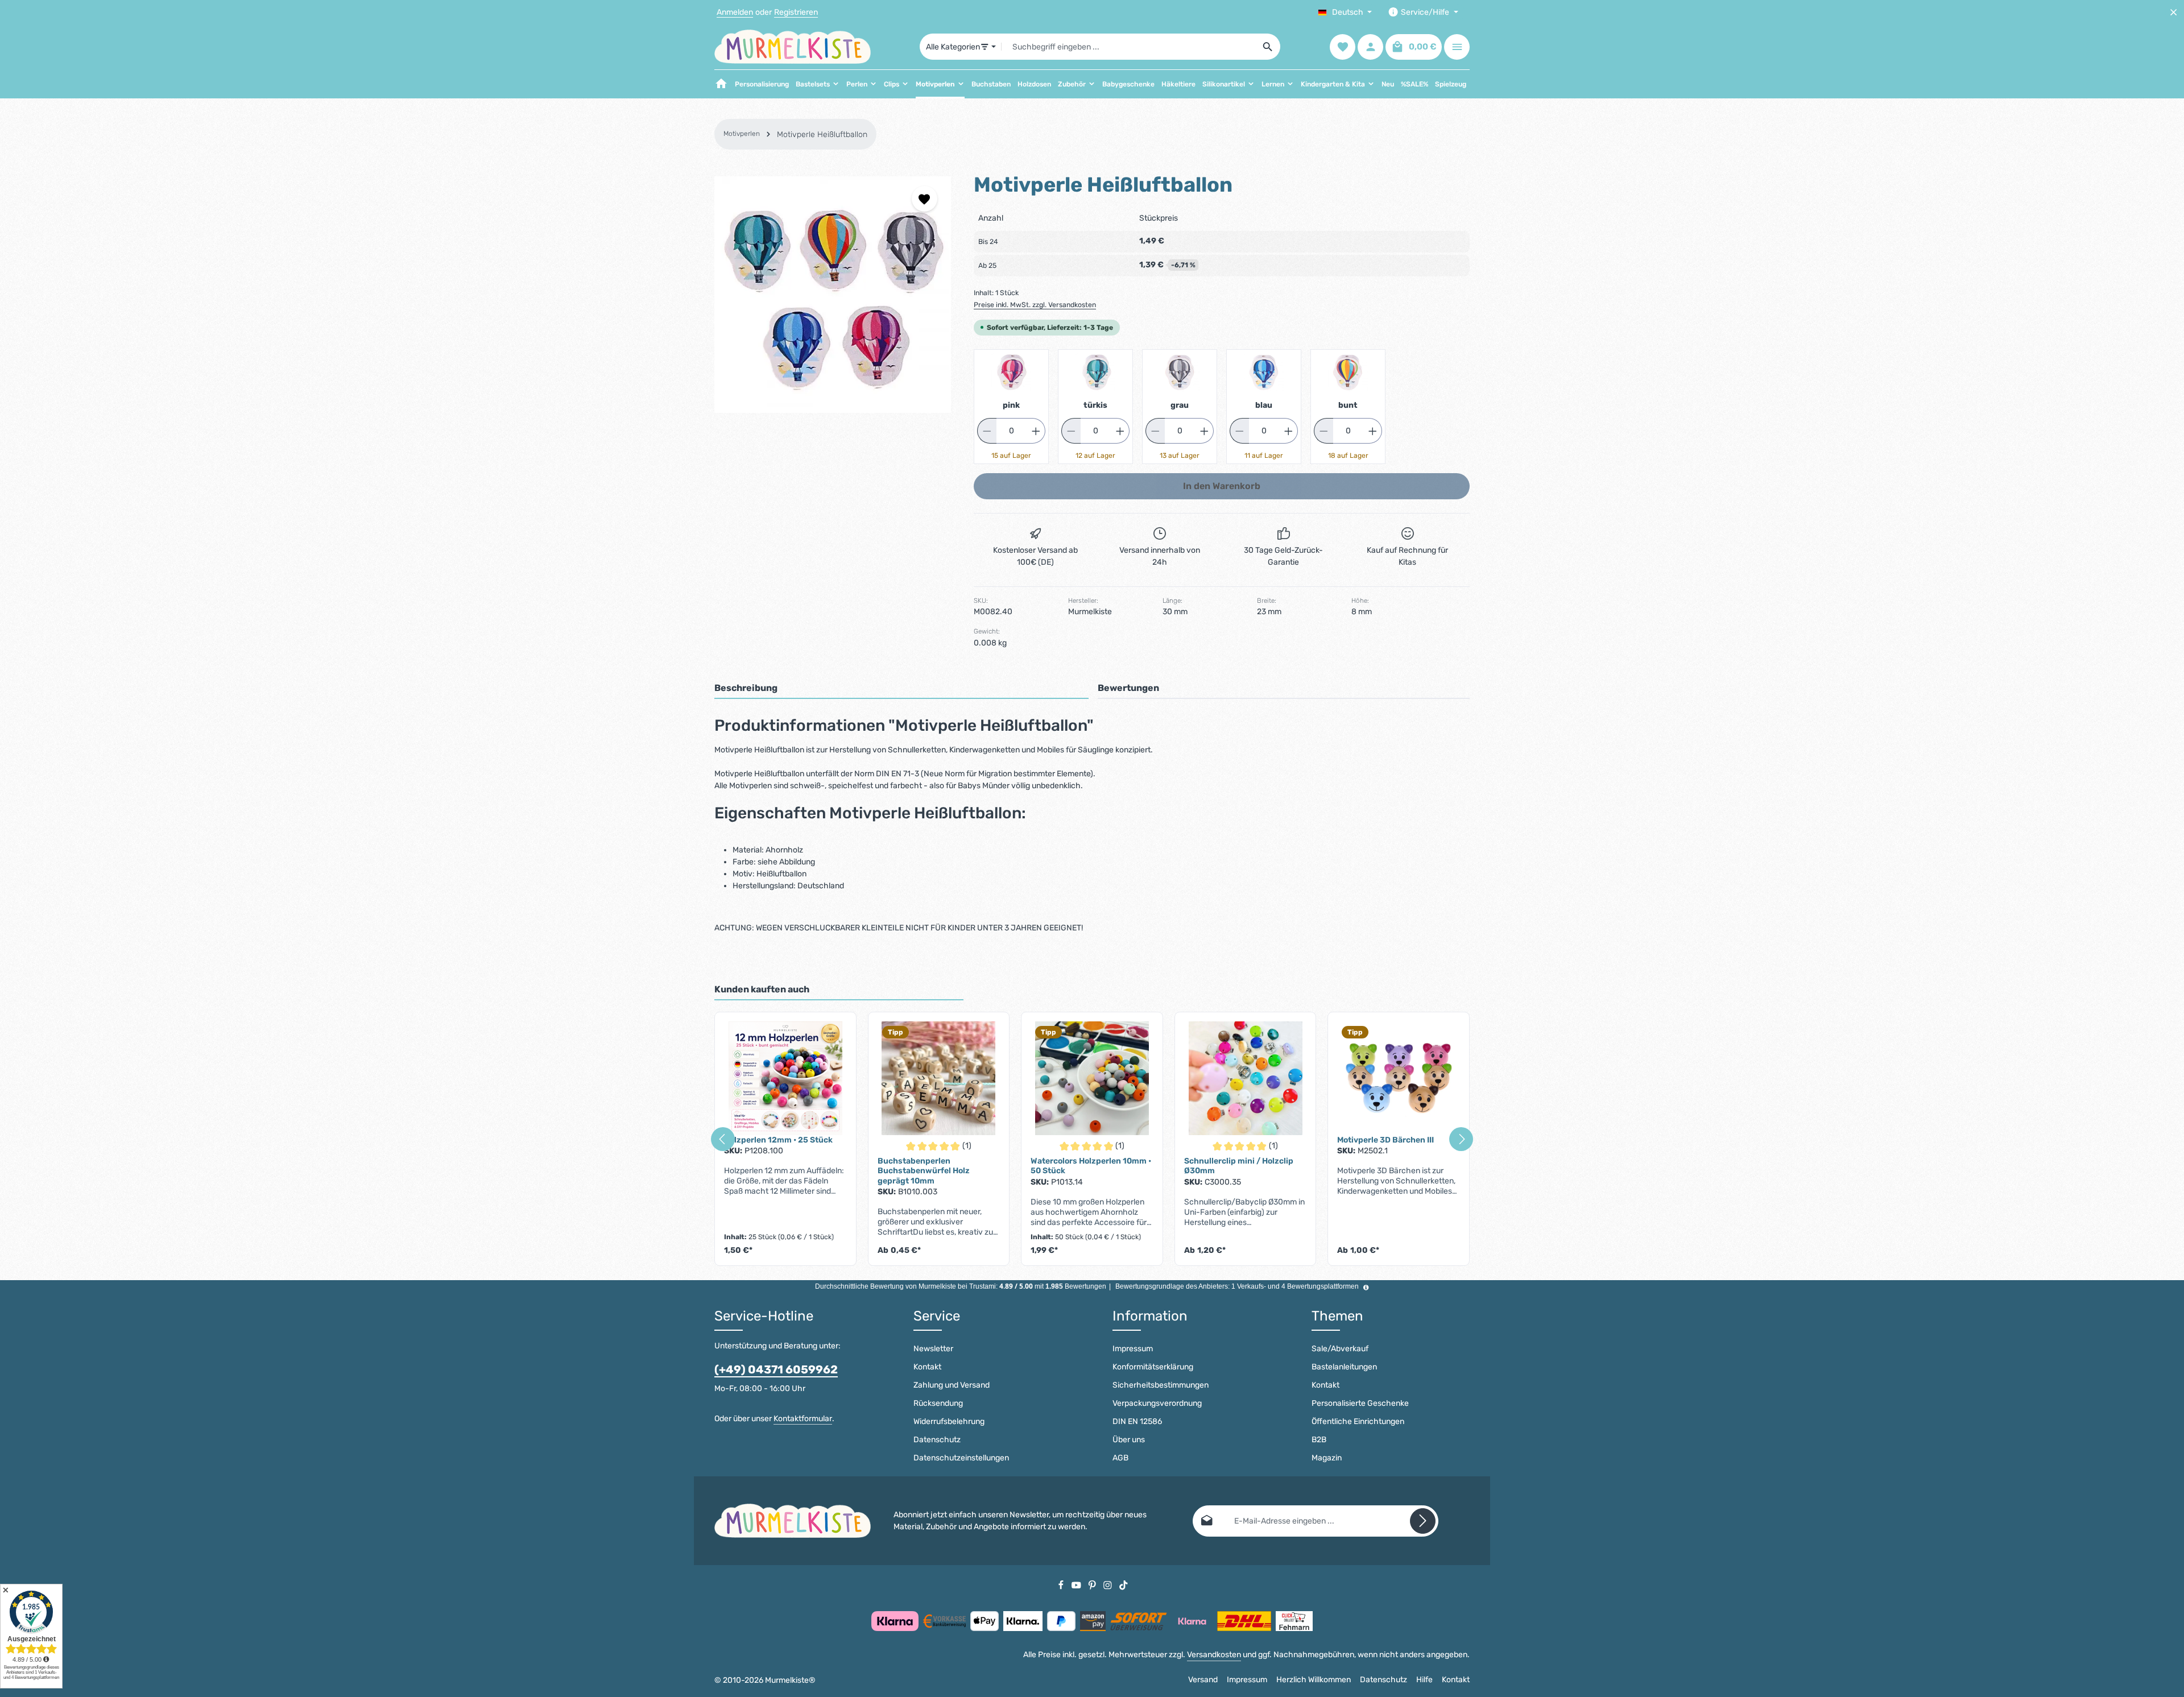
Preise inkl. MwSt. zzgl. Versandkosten (1035, 305)
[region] (833, 295)
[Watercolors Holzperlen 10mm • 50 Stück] (1092, 1078)
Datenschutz (937, 1440)
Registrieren (796, 12)
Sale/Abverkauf (1340, 1349)
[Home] (721, 84)
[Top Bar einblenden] (1457, 47)
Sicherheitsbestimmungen (1161, 1385)
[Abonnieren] (1423, 1521)
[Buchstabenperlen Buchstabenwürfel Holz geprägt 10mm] (939, 1078)
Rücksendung (938, 1403)
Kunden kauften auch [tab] (762, 989)
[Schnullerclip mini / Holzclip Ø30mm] (1246, 1078)
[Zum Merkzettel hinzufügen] (925, 199)
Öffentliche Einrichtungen (1358, 1421)
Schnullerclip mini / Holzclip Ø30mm (1239, 1166)
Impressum (1133, 1349)
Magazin (1327, 1458)
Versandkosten (1214, 1655)
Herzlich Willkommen (1314, 1680)
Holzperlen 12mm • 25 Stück (778, 1140)
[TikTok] (1124, 1585)
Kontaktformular (803, 1419)
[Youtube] (1077, 1585)
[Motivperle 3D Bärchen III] (1399, 1078)
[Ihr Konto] (1370, 47)
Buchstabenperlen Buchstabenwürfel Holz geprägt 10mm (924, 1171)
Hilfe (1424, 1680)
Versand (1203, 1680)
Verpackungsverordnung (1157, 1403)
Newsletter (933, 1349)
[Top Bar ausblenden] (2173, 12)
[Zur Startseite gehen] (793, 47)
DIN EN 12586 (1137, 1421)
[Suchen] (1268, 47)
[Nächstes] (1461, 1139)
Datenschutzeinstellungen (961, 1458)
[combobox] (1129, 47)
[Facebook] (1062, 1585)
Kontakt (927, 1367)
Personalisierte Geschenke (1360, 1403)
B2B (1319, 1440)
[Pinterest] (1093, 1585)
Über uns (1129, 1440)
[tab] (901, 689)
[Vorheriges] (723, 1139)
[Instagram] (1108, 1585)
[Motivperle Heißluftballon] (833, 295)
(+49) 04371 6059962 (776, 1369)
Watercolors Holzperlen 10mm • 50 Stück (1091, 1166)
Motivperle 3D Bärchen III (1385, 1140)
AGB (1120, 1458)
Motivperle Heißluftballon (822, 134)
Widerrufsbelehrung (949, 1421)
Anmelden (735, 12)
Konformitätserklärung (1153, 1367)
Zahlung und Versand (952, 1385)
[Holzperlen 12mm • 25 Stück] (785, 1078)
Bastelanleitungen (1344, 1367)
